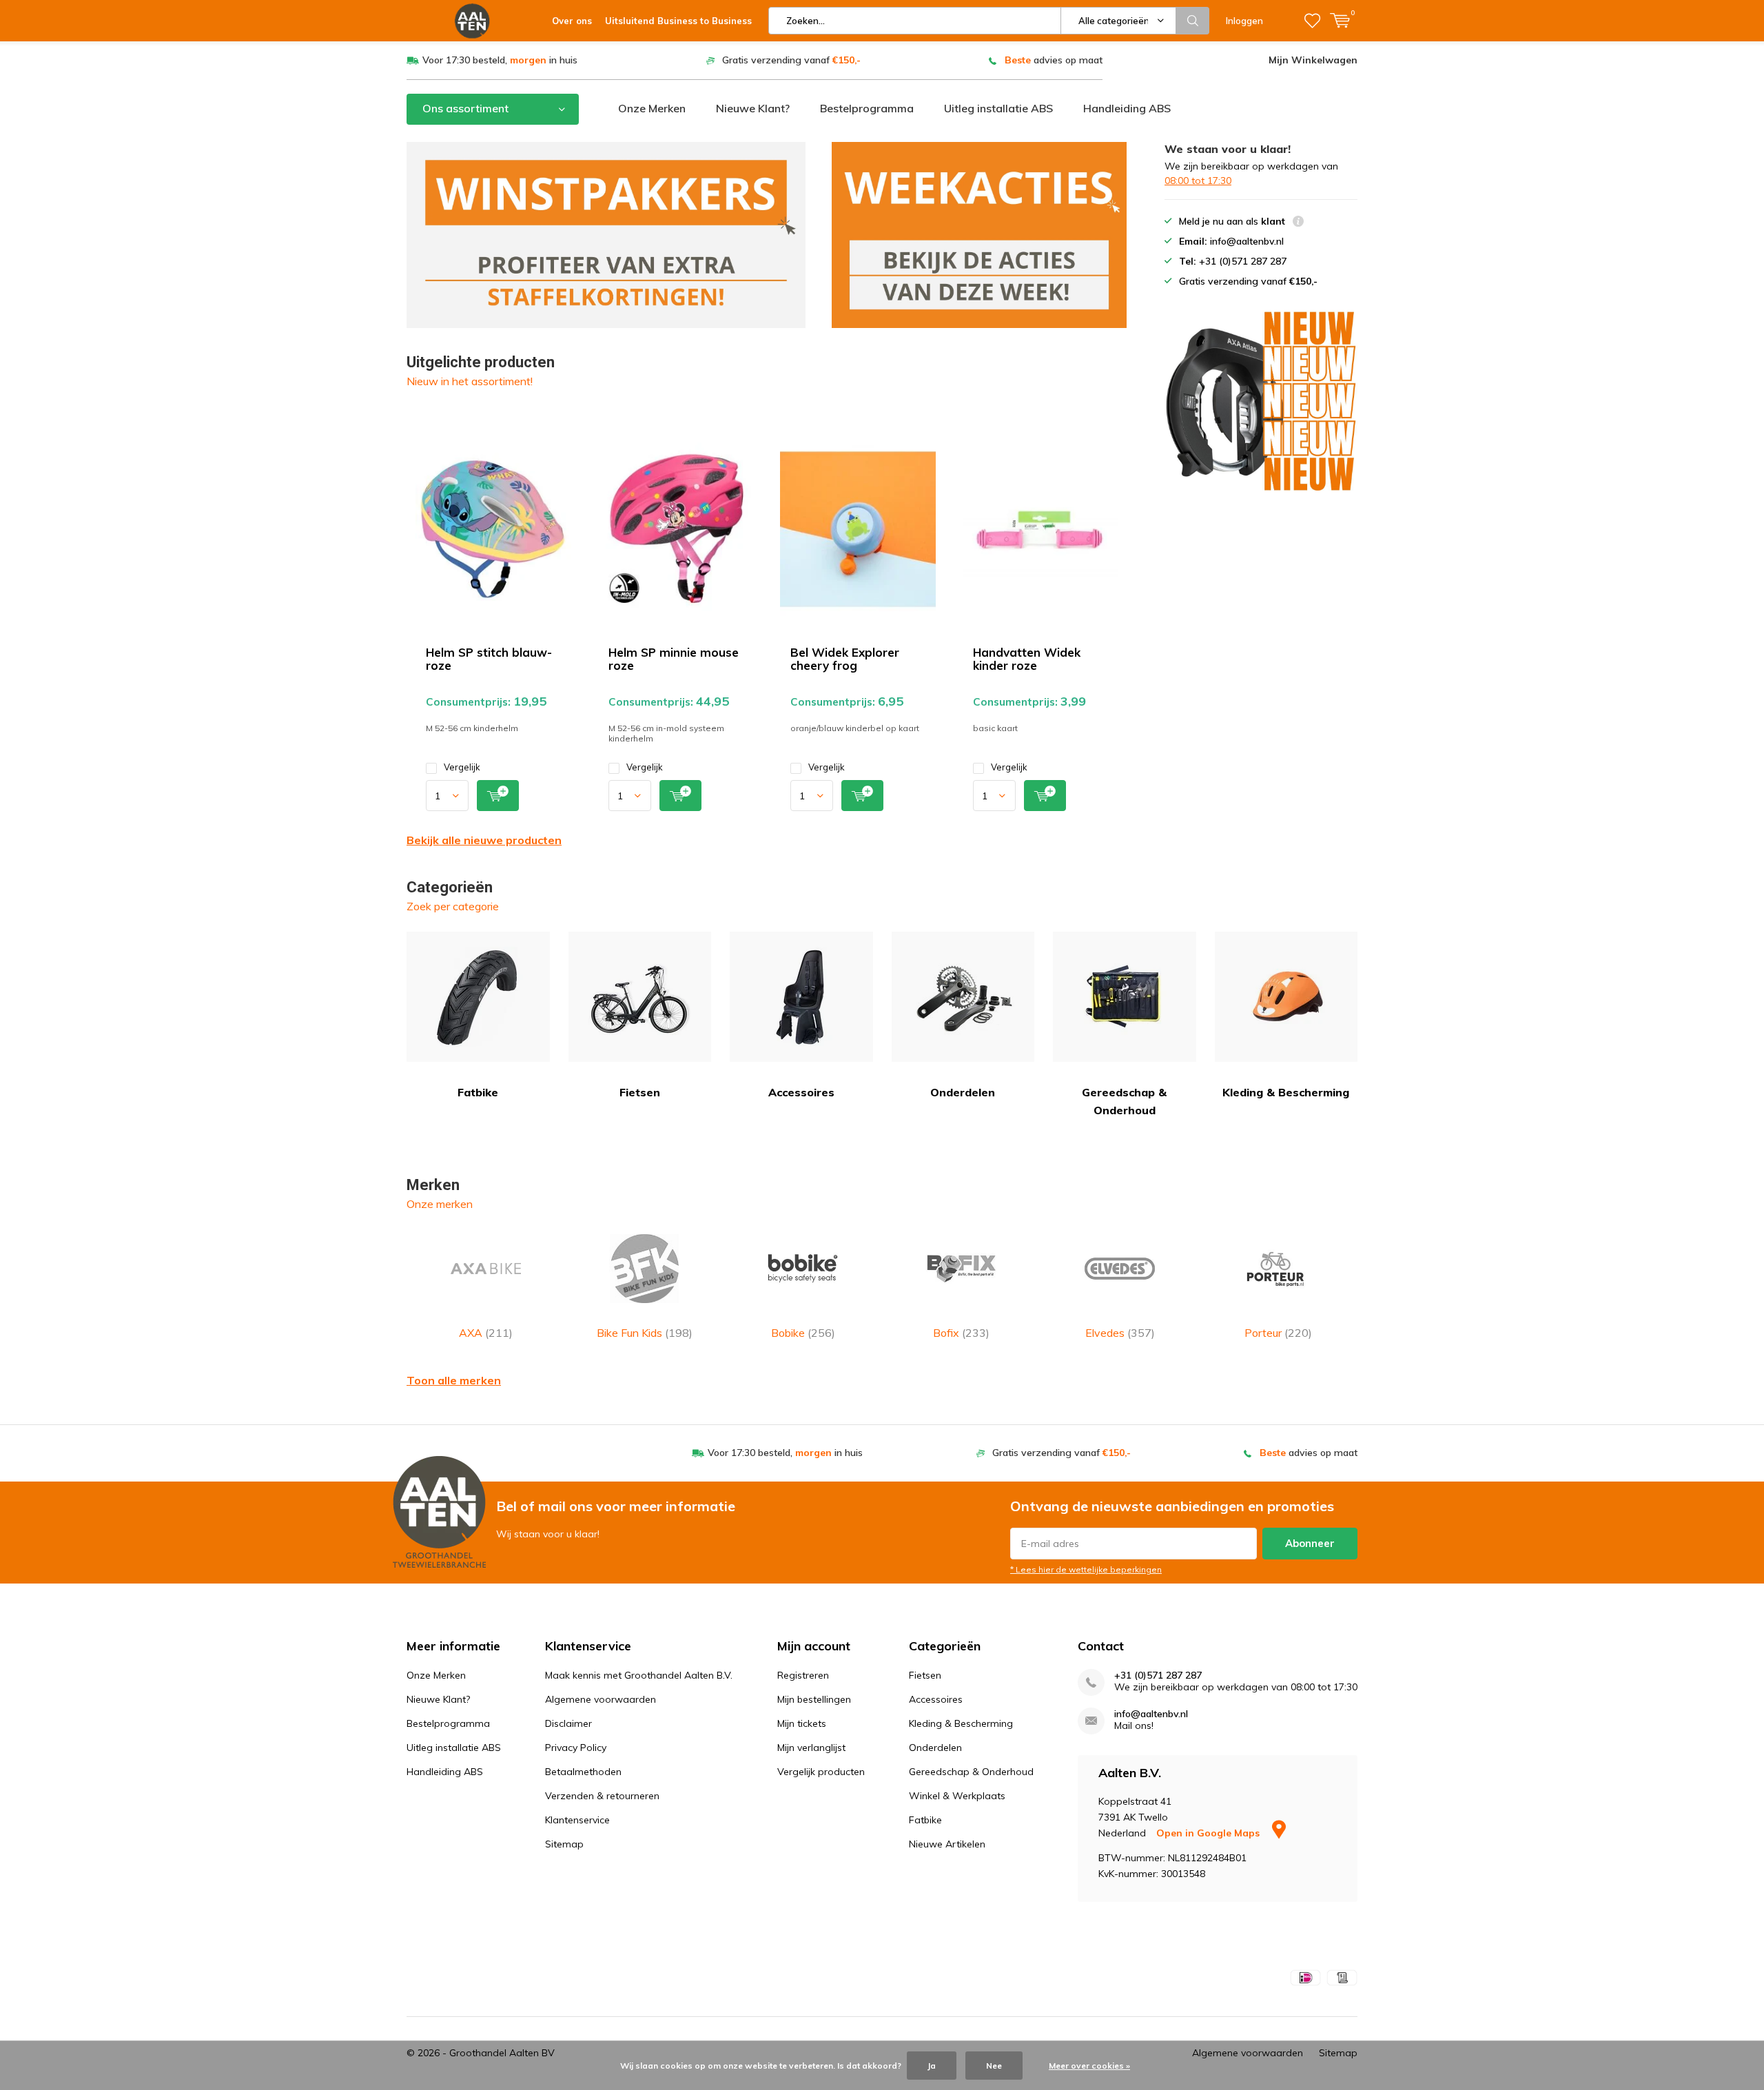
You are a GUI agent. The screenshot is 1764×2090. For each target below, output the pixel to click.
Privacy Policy (576, 1748)
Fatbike (478, 1092)
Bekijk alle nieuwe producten (484, 840)
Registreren (803, 1675)
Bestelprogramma (867, 108)
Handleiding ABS (1127, 108)
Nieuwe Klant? (753, 108)
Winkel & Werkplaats (957, 1796)
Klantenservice (577, 1820)
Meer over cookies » (1089, 2066)
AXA (486, 1333)
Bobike (803, 1333)
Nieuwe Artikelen (947, 1844)
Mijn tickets (802, 1723)
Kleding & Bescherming (1286, 1092)
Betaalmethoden (583, 1772)
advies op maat (1054, 60)
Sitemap (564, 1844)
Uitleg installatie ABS (998, 108)
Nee (994, 2066)
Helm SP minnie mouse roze (674, 659)
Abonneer (1310, 1543)
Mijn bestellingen (814, 1699)
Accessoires (801, 1092)
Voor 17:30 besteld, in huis (500, 60)
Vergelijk (462, 767)
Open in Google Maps (1209, 1833)
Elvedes (1120, 1333)
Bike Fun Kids (645, 1333)
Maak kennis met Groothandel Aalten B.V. (639, 1675)
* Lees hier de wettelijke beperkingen (1086, 1569)
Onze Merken (652, 108)
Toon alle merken (454, 1380)
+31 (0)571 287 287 (1158, 1676)
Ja (932, 2066)
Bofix (961, 1333)
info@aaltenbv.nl (1151, 1714)
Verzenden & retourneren (602, 1796)
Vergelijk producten (821, 1772)
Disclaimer (568, 1723)
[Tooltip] (1298, 223)
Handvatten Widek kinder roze (1027, 659)
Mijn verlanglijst (811, 1748)
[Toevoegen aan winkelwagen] (498, 796)
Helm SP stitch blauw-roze (489, 659)
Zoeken (1193, 21)
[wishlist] (1312, 21)
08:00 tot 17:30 (1198, 181)
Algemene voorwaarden (601, 1699)
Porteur (1278, 1333)
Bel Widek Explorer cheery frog (845, 659)
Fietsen (640, 1092)
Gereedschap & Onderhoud (1124, 1101)
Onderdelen (963, 1092)
